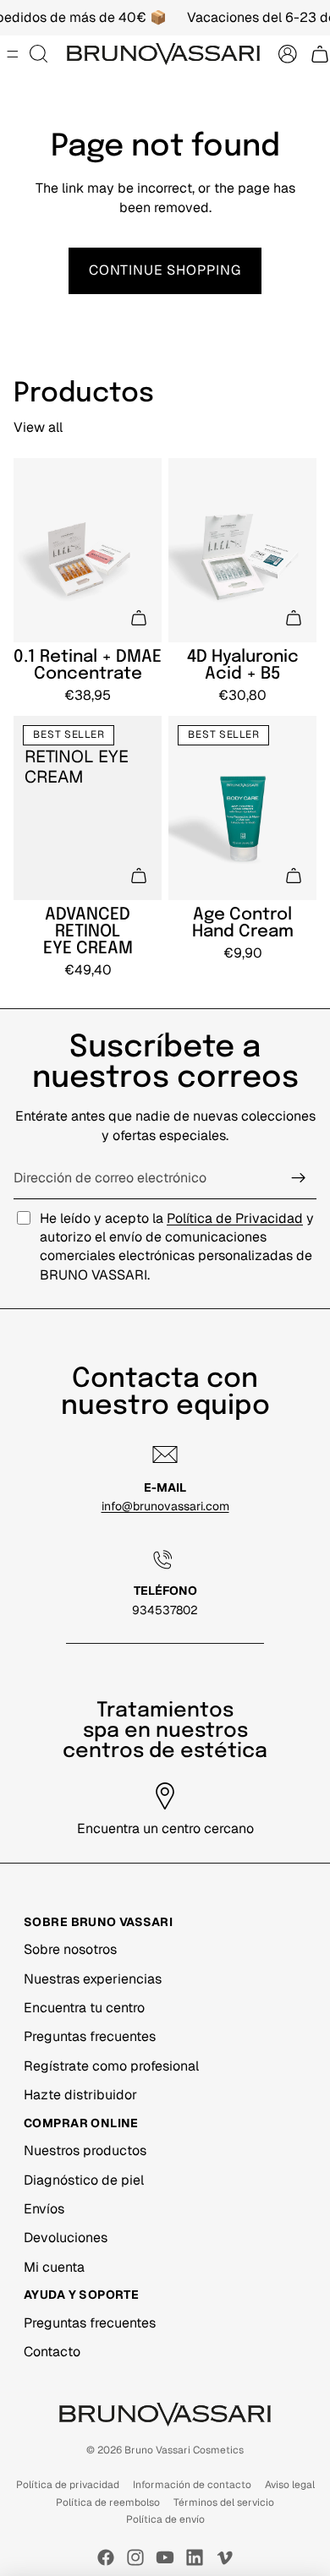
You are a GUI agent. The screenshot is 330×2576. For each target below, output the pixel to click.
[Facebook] (106, 2557)
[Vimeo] (224, 2557)
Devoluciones (66, 2238)
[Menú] (13, 55)
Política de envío (165, 2519)
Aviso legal (290, 2485)
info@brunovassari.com (165, 1506)
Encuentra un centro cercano (165, 1828)
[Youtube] (165, 2557)
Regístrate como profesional (111, 2066)
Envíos (44, 2209)
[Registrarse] (299, 1178)
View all (38, 427)
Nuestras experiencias (93, 1979)
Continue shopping (165, 270)
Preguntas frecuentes (90, 2036)
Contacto (52, 2352)
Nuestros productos (85, 2150)
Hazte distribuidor (80, 2095)
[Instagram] (135, 2557)
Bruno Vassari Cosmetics (184, 2450)
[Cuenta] (288, 54)
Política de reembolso (108, 2502)
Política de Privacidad (235, 1218)
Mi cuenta (54, 2267)
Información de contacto (192, 2485)
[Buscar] (39, 54)
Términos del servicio (224, 2502)
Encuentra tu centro (84, 2008)
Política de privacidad (68, 2485)
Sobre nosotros (70, 1949)
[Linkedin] (195, 2557)
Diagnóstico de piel (84, 2180)
